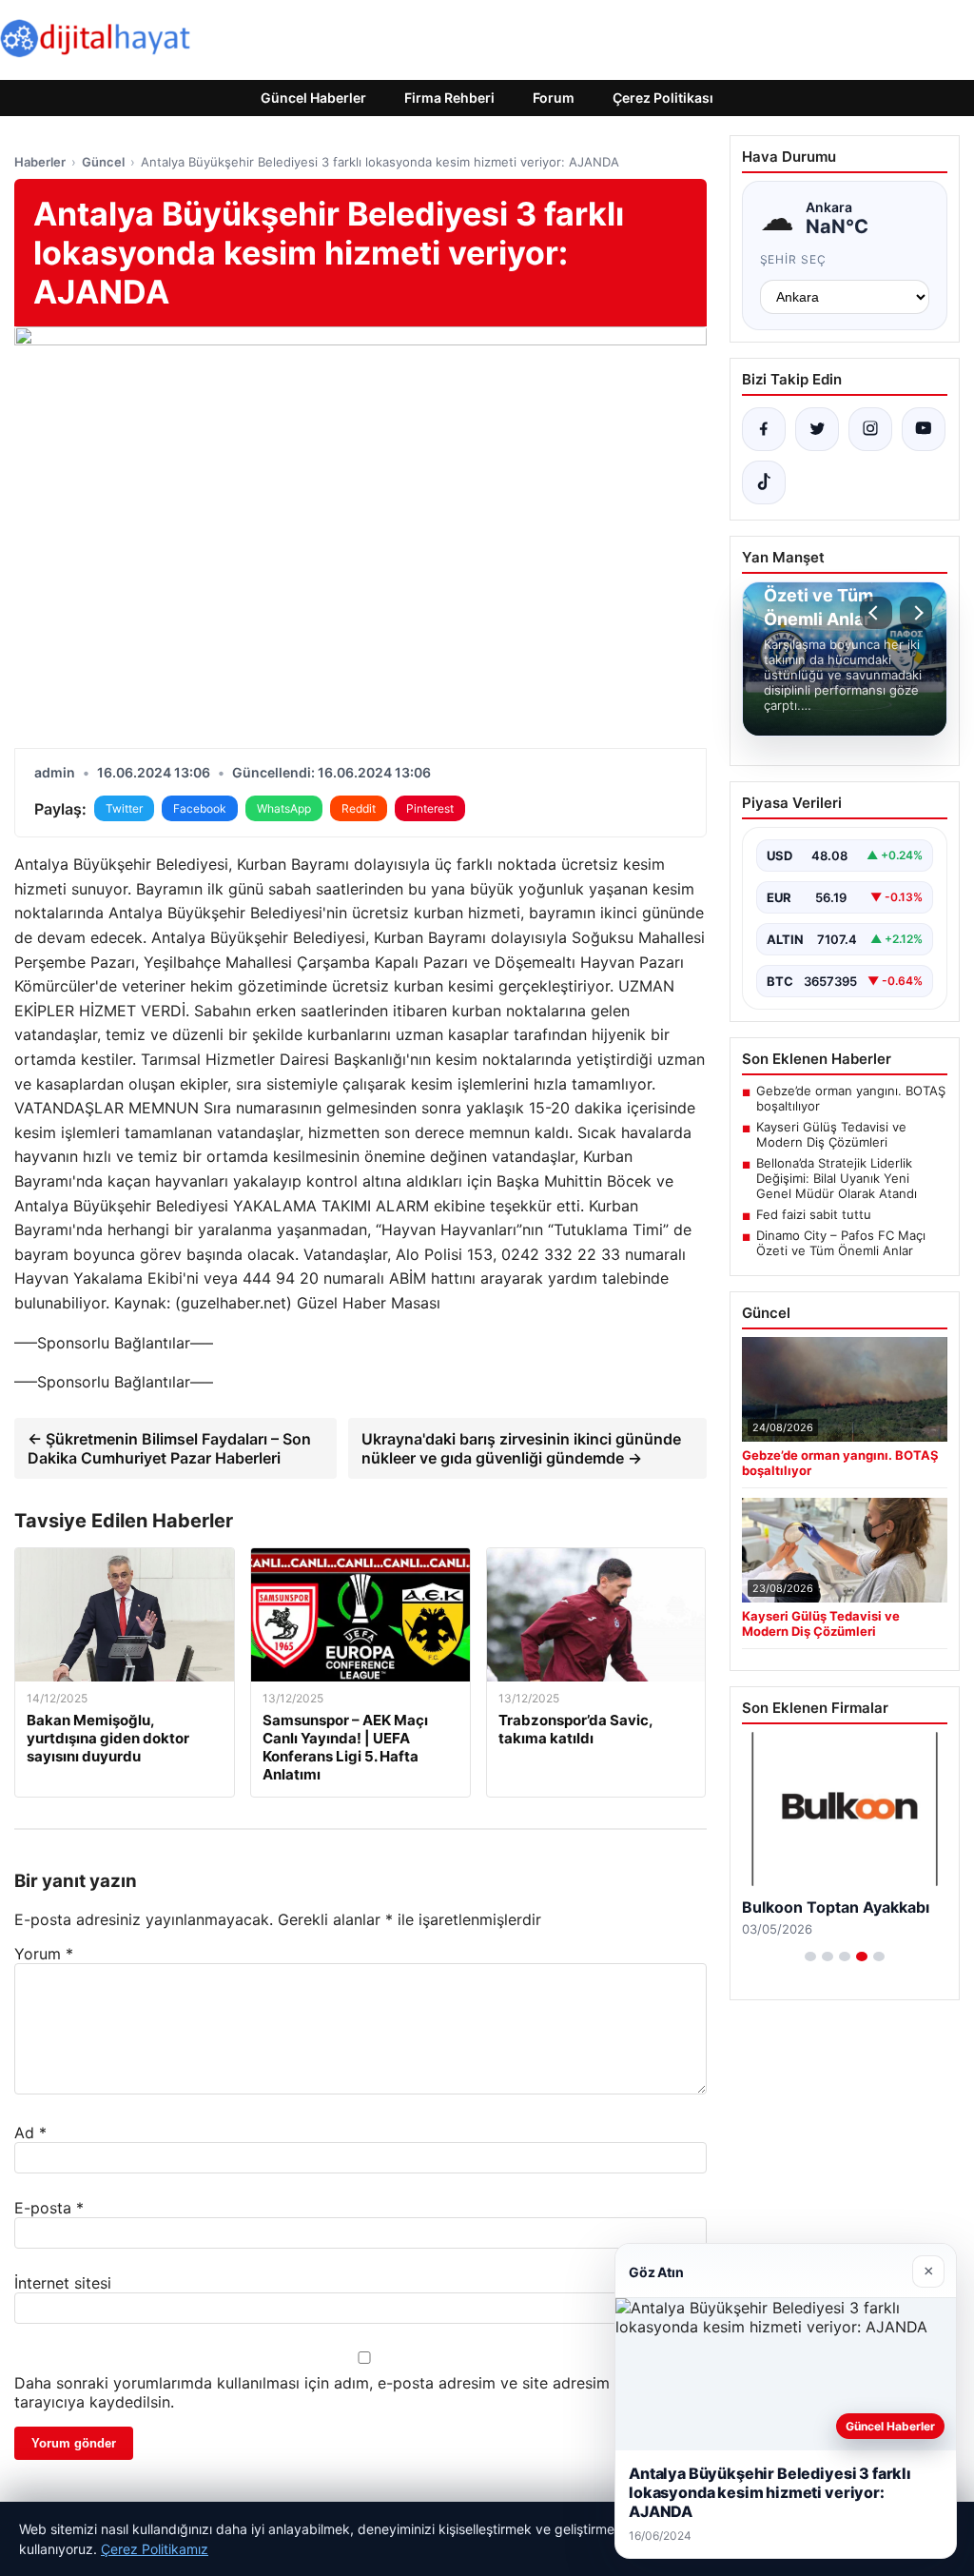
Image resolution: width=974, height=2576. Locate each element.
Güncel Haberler (313, 98)
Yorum (44, 1954)
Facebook (200, 808)
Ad (30, 2133)
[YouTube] (924, 429)
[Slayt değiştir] (810, 1957)
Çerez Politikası (663, 98)
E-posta (49, 2208)
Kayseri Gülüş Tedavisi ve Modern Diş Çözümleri (831, 1134)
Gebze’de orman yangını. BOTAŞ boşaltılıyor (851, 1098)
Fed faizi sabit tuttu (814, 1214)
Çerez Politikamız (155, 2549)
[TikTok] (764, 482)
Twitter (124, 808)
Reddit (359, 808)
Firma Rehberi (449, 98)
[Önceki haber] (876, 613)
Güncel (103, 162)
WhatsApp (284, 808)
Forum (554, 98)
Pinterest (430, 808)
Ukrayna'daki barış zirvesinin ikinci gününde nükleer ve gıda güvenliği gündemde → (521, 1448)
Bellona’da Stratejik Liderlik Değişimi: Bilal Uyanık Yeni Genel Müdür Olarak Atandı (837, 1178)
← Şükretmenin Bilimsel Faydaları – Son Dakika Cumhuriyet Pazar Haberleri (169, 1448)
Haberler (40, 162)
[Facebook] (764, 429)
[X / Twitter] (817, 429)
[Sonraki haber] (916, 613)
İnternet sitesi (63, 2283)
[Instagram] (870, 429)
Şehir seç (794, 259)
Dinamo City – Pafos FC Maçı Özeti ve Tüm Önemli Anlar (841, 1243)
